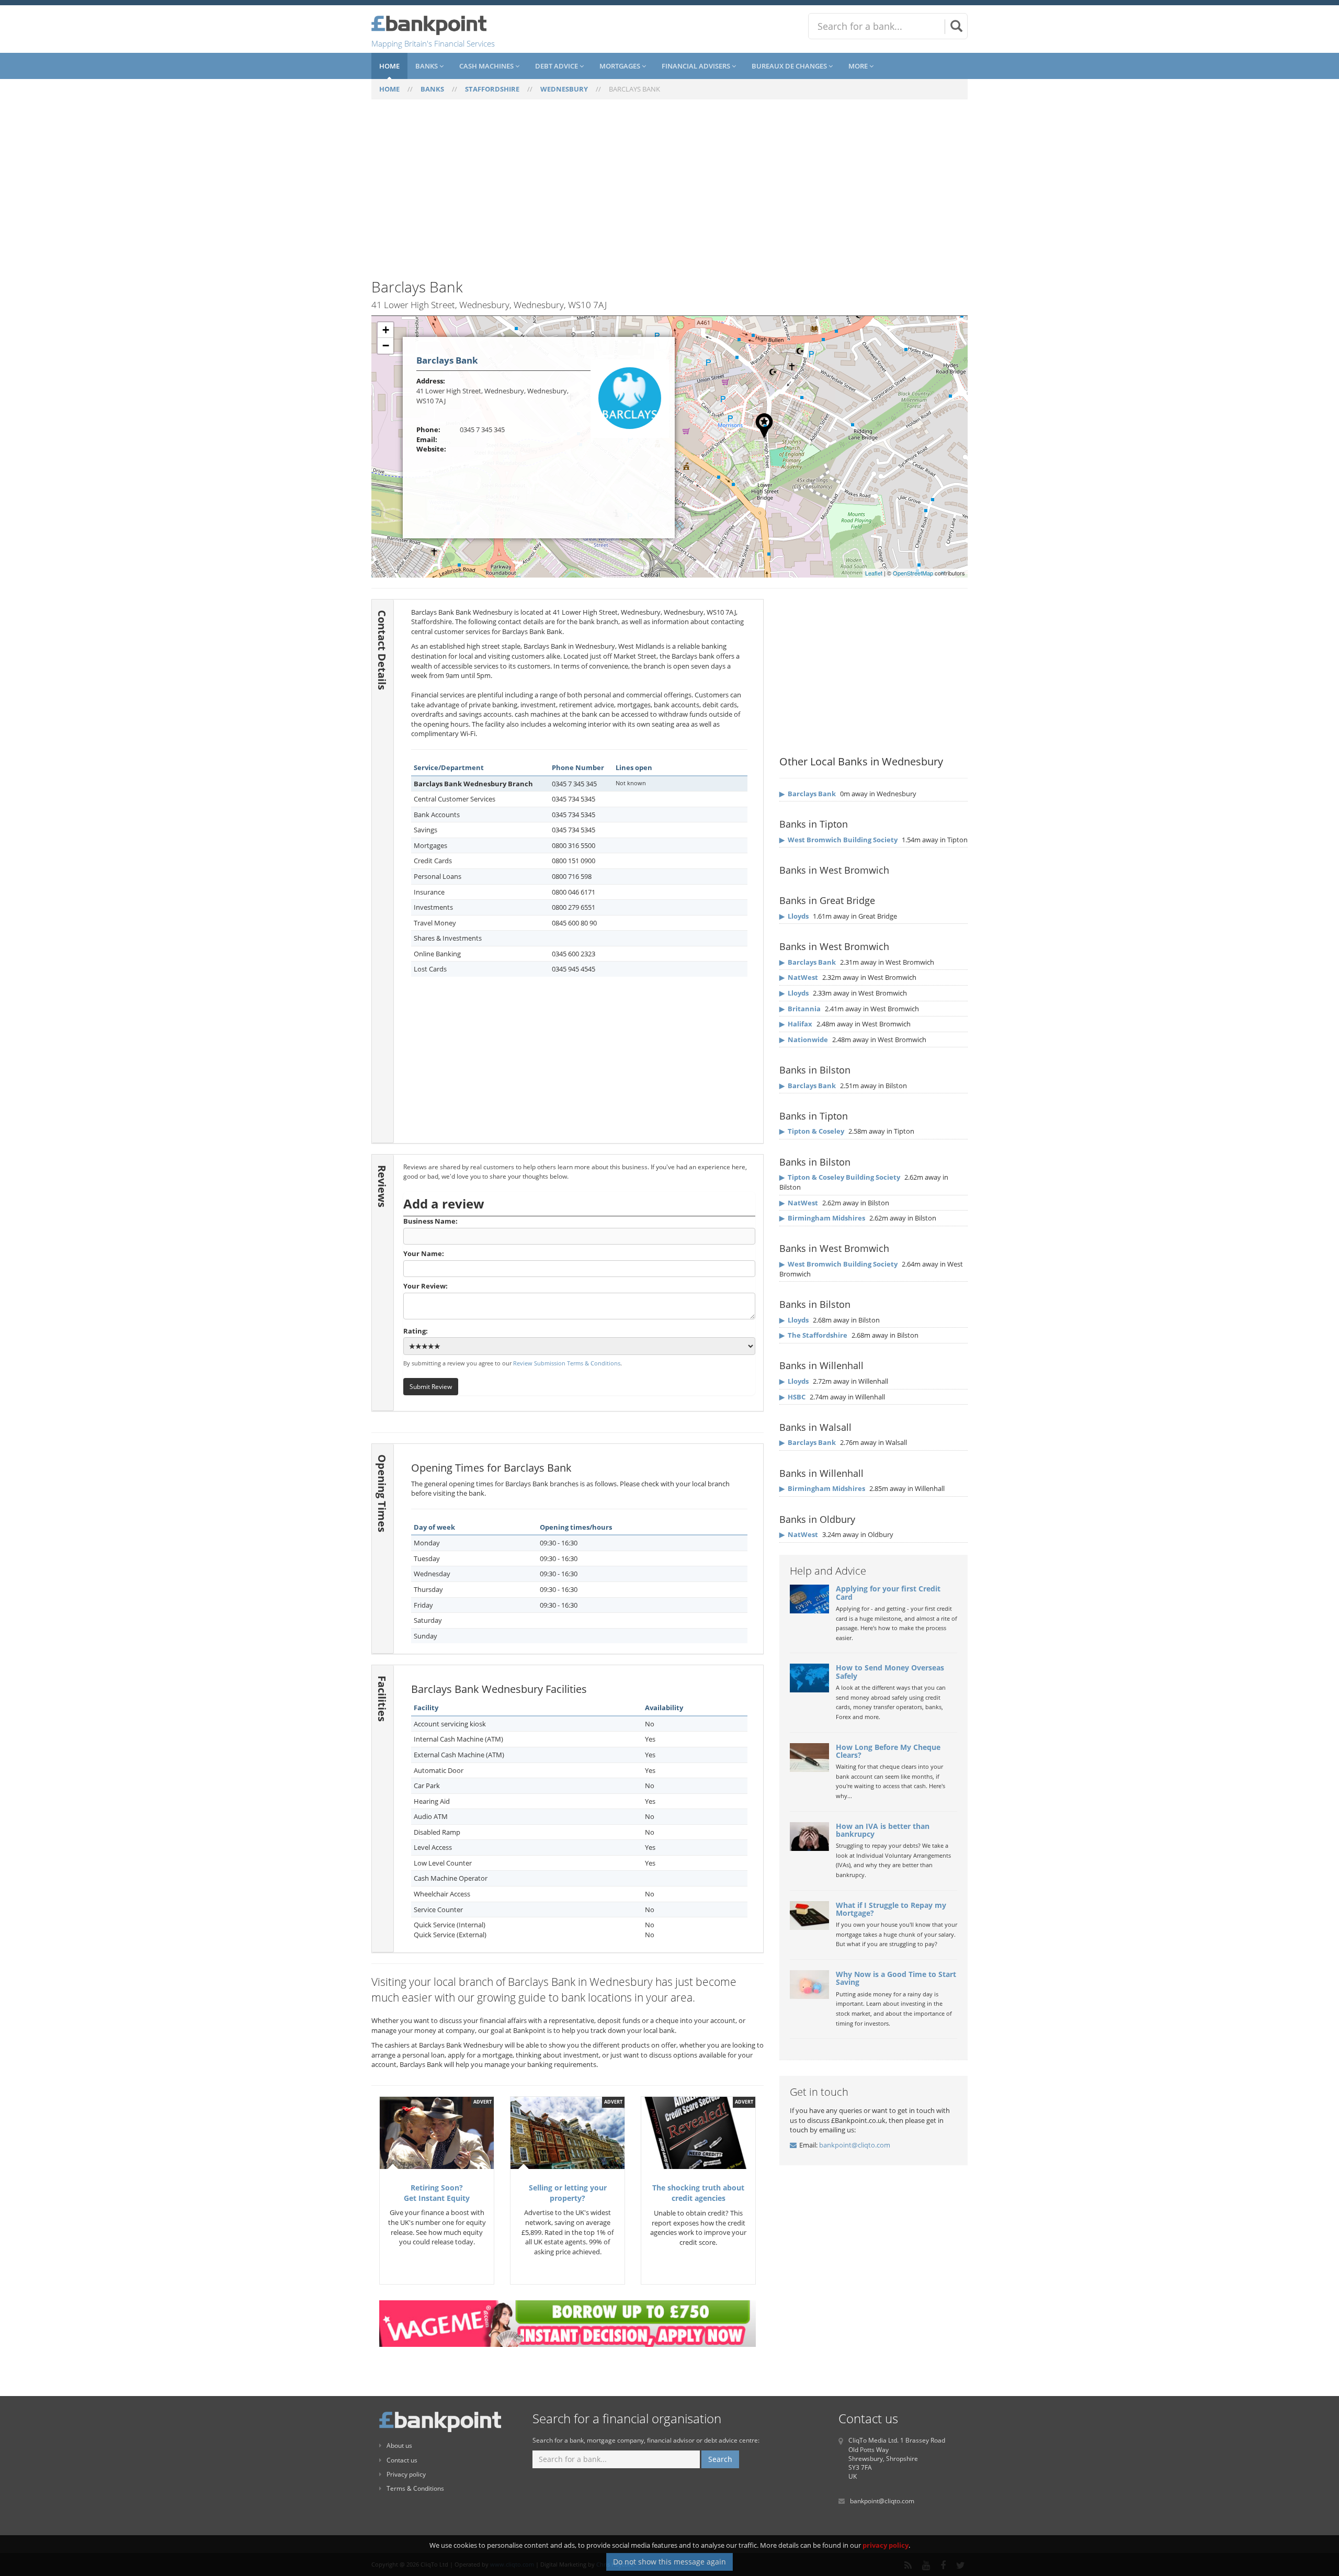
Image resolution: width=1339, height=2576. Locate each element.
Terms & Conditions (415, 2488)
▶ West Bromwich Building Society (838, 840)
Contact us (402, 2460)
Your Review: (425, 1286)
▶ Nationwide (804, 1040)
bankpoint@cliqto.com (855, 2145)
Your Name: (424, 1253)
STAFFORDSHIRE (492, 89)
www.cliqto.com (512, 2564)
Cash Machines (487, 66)
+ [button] (386, 330)
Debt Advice (557, 66)
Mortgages (621, 66)
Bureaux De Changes (790, 66)
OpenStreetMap (913, 573)
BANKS (432, 89)
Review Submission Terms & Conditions (567, 1363)
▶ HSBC (792, 1397)
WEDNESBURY (564, 89)
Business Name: (430, 1221)
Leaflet (874, 573)
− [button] (386, 346)
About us (399, 2445)
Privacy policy (406, 2474)
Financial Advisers (697, 66)
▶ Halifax (796, 1024)
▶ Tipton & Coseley (812, 1131)
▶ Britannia (800, 1009)
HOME (389, 89)
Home (389, 66)
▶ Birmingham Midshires (822, 1218)
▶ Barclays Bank (808, 794)
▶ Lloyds (794, 916)
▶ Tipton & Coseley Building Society (840, 1177)
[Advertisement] (669, 195)
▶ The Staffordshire (813, 1335)
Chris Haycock (615, 2564)
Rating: (416, 1331)
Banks (427, 66)
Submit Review (431, 1386)
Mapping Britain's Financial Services (433, 43)
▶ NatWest (799, 977)
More (859, 66)
